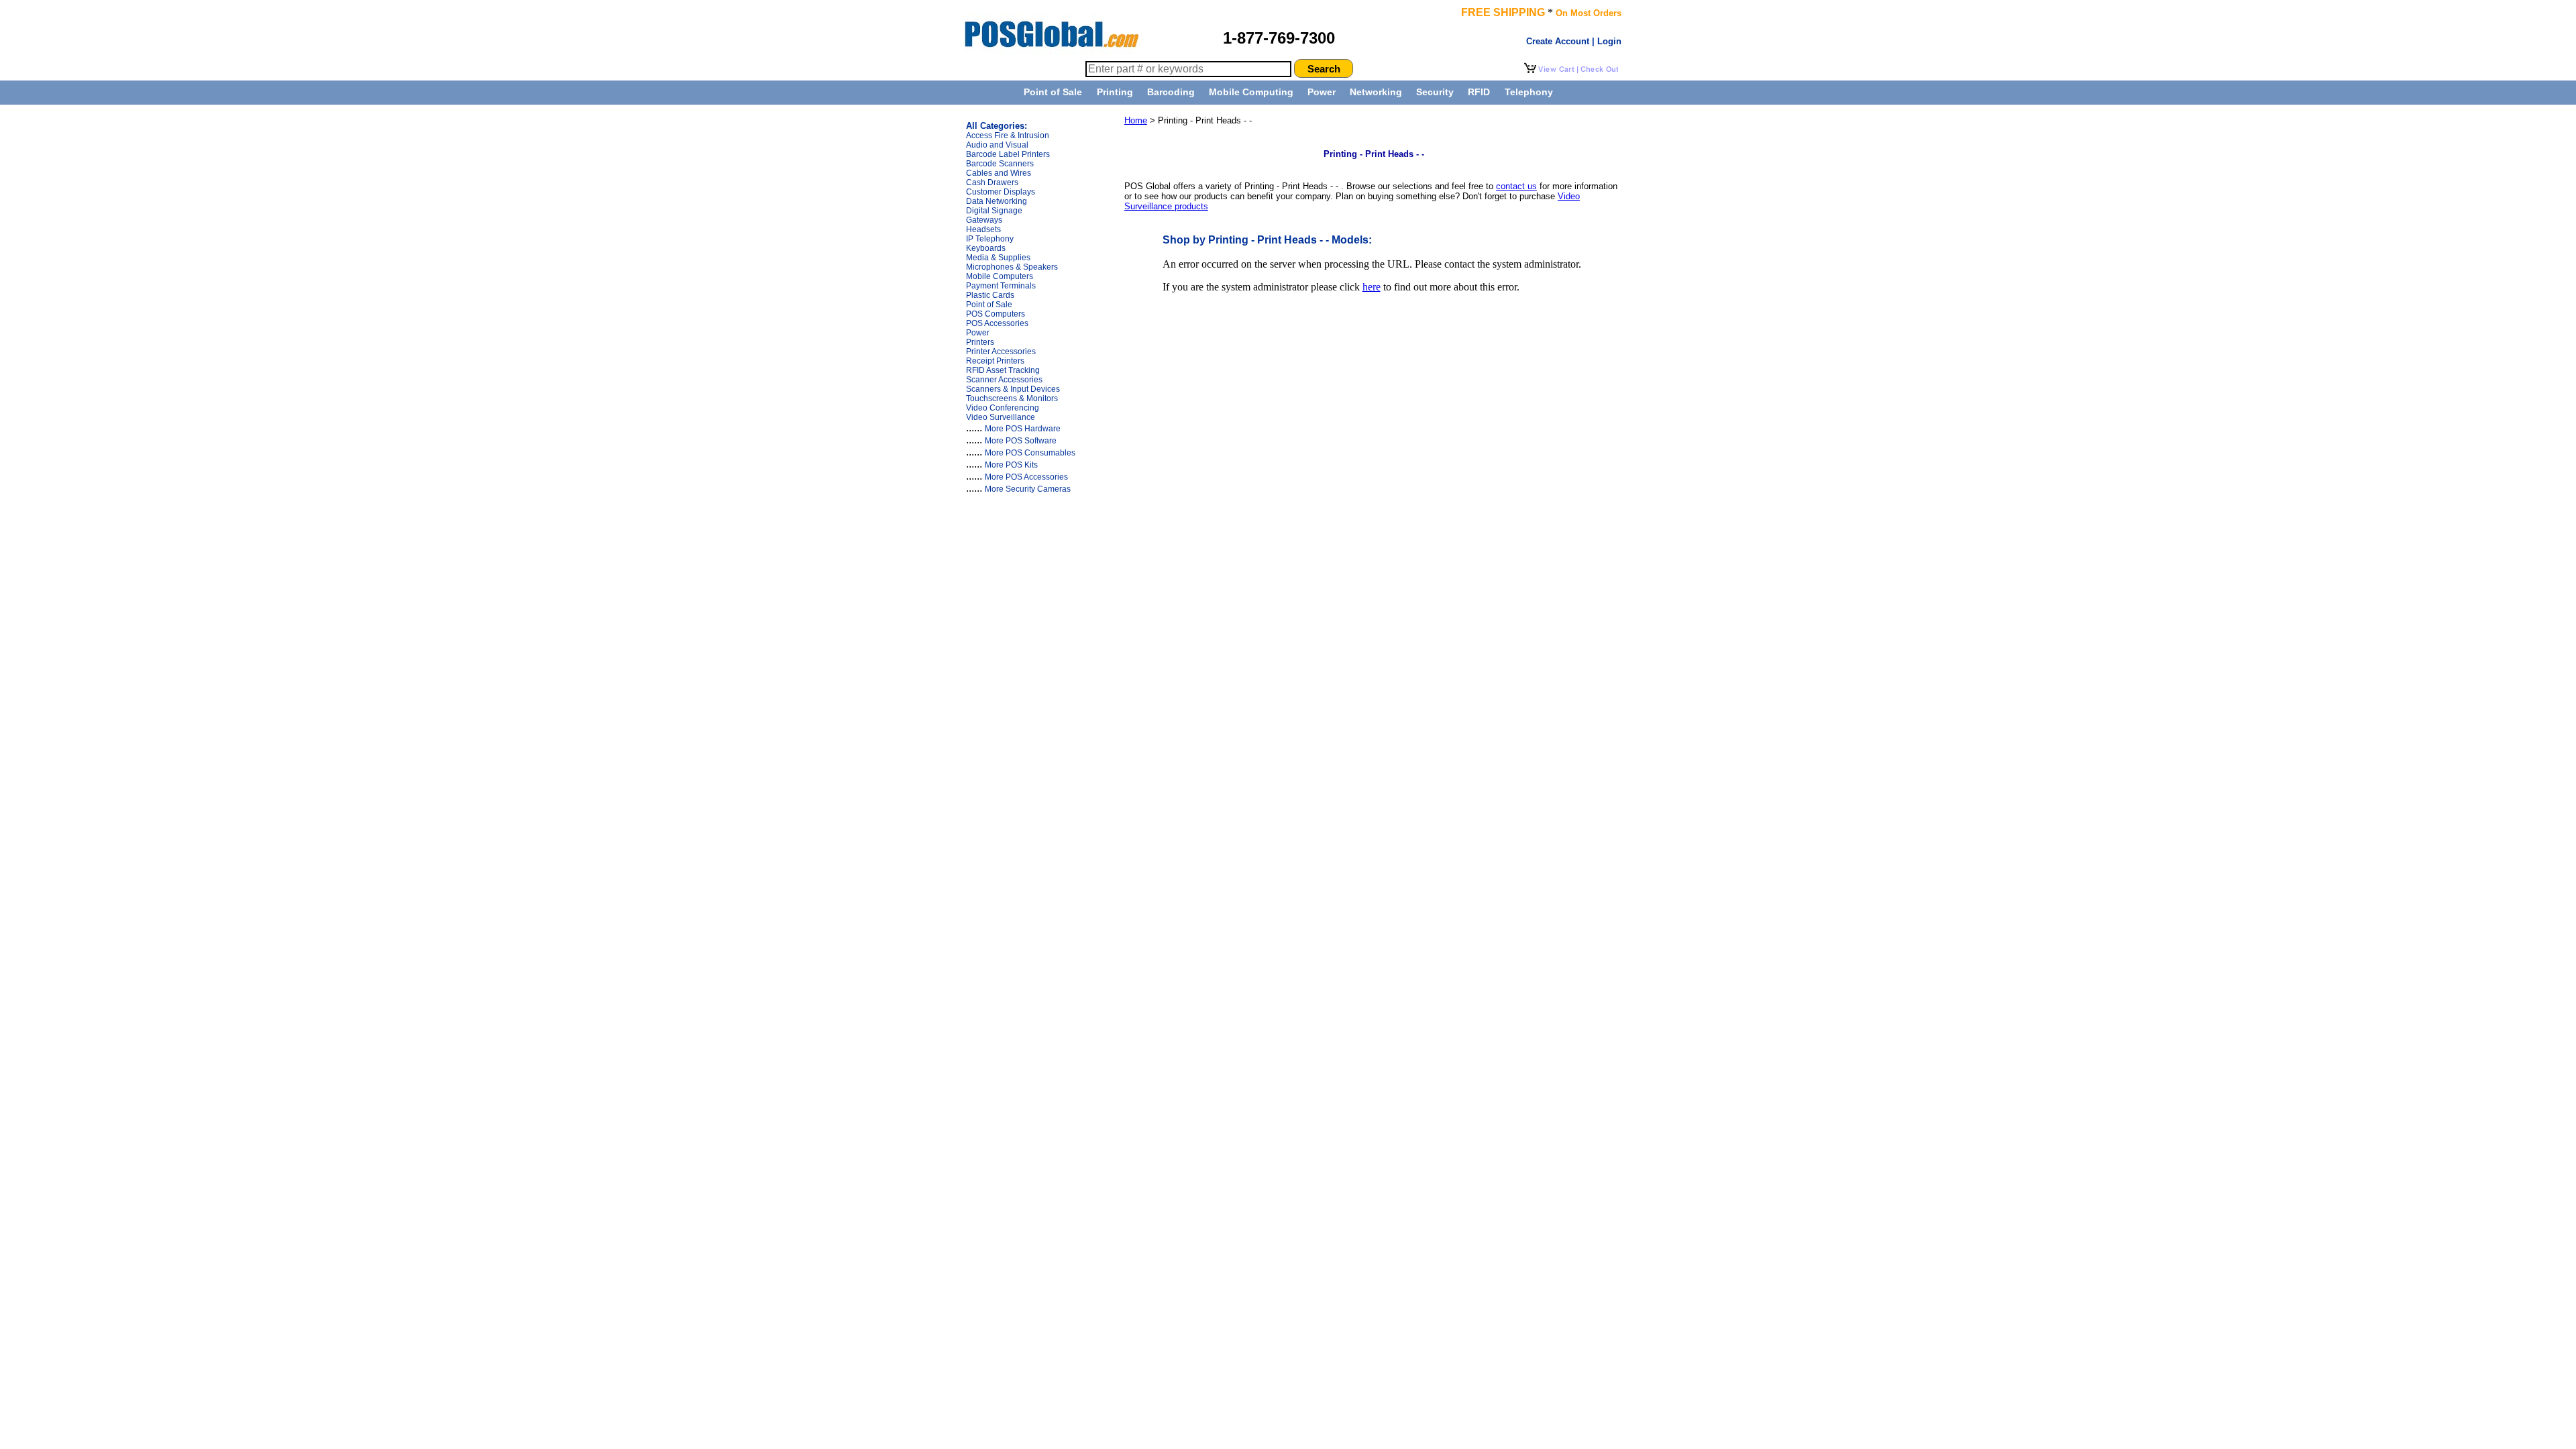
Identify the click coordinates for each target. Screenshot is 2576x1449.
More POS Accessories (1026, 477)
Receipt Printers (995, 361)
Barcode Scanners (1000, 164)
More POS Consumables (1030, 453)
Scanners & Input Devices (1013, 389)
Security (1435, 92)
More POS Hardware (1023, 429)
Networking (1376, 92)
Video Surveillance (1001, 417)
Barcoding (1171, 92)
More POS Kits (1011, 465)
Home (1136, 120)
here (1372, 287)
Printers (980, 342)
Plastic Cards (990, 295)
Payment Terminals (1001, 286)
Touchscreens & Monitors (1012, 398)
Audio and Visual (997, 145)
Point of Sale (1053, 92)
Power (1322, 92)
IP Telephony (990, 239)
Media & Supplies (998, 258)
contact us (1516, 186)
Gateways (984, 220)
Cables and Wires (999, 173)
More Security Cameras (1028, 489)
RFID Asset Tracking (1003, 370)
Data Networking (997, 201)
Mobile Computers (1000, 276)
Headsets (983, 229)
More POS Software (1021, 441)
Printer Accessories (1001, 352)
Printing (1115, 92)
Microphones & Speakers (1012, 267)
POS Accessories (997, 323)
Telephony (1529, 92)
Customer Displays (1001, 192)
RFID (1479, 92)
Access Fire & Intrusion (1008, 136)
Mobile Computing (1251, 92)
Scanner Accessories (1004, 380)
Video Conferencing (1003, 408)
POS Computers (996, 314)
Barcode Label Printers (1008, 154)
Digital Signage (994, 211)
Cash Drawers (992, 182)
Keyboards (986, 248)
